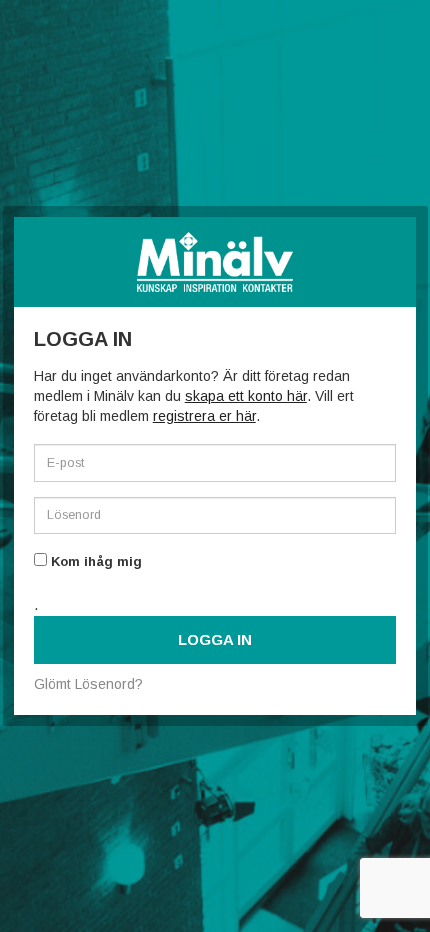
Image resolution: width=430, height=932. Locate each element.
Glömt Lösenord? (88, 684)
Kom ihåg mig (94, 561)
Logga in (215, 639)
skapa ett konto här (246, 396)
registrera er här (204, 416)
